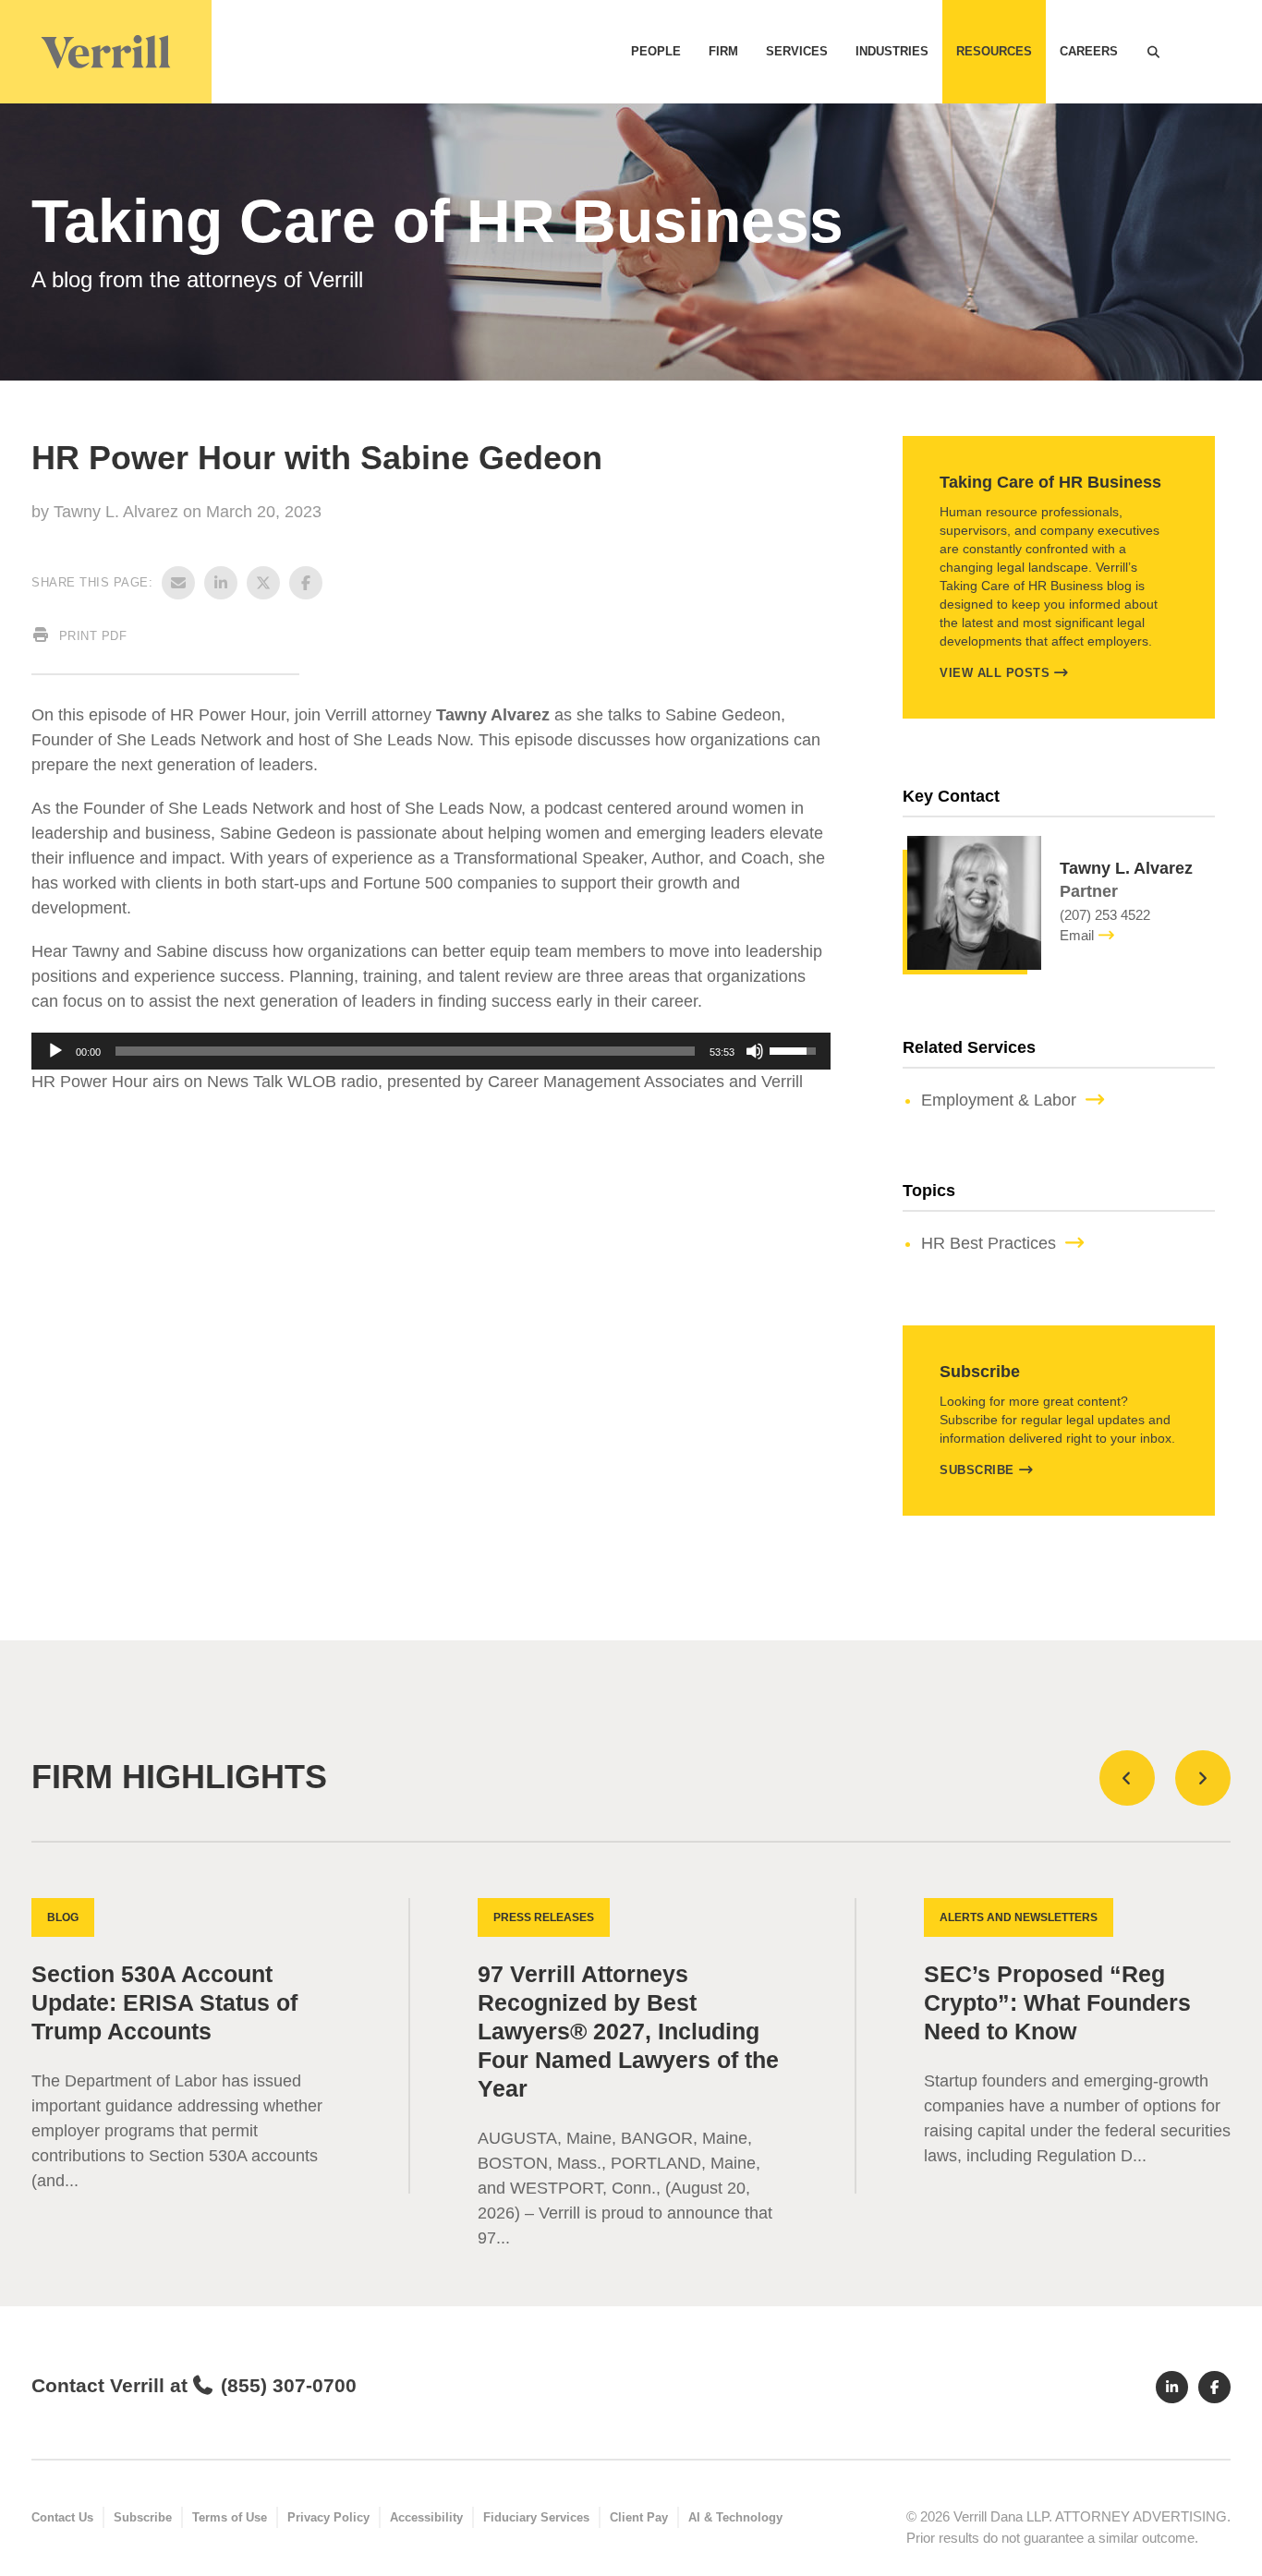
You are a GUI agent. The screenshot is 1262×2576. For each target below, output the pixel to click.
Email (1077, 935)
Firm (723, 51)
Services (797, 51)
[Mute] (755, 1051)
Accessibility (426, 2517)
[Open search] (1153, 52)
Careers (1089, 51)
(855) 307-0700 (288, 2385)
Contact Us (62, 2517)
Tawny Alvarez (493, 715)
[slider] (405, 1051)
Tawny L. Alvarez (118, 512)
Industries (892, 51)
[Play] (55, 1051)
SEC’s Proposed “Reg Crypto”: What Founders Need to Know (1057, 2003)
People (656, 51)
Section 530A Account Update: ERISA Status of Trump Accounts (164, 2003)
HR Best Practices (989, 1243)
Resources (994, 51)
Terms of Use (230, 2517)
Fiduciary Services (536, 2517)
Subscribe (977, 1470)
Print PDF (91, 636)
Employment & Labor (999, 1100)
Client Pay (639, 2517)
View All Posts (995, 673)
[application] (431, 1051)
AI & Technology (735, 2517)
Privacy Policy (328, 2517)
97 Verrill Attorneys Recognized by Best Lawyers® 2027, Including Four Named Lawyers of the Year (628, 2032)
